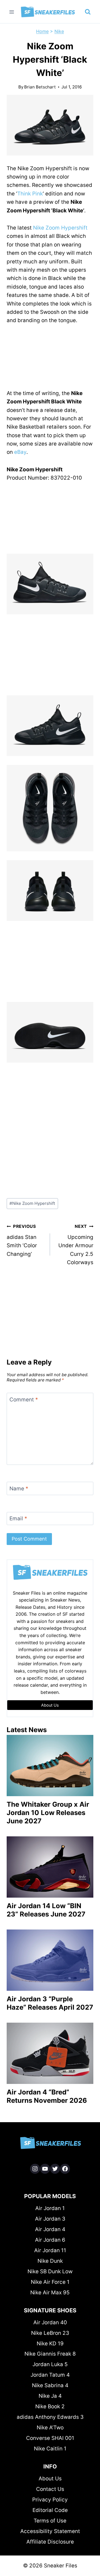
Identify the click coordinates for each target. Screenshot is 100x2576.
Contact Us (50, 2489)
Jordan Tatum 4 (50, 2375)
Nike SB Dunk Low (50, 2271)
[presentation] (50, 1766)
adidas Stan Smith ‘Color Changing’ (22, 1240)
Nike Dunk (50, 2261)
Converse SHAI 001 (50, 2438)
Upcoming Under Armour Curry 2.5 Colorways (76, 1245)
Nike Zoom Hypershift (60, 228)
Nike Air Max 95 (50, 2293)
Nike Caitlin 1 (50, 2449)
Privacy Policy (50, 2500)
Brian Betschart (40, 87)
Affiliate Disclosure (50, 2542)
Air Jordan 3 (50, 2219)
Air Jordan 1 (50, 2208)
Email (18, 1519)
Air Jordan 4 (50, 2229)
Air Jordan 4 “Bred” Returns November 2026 (47, 2096)
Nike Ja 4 (50, 2396)
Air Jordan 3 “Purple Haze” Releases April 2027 (50, 2003)
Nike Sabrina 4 (50, 2385)
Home (42, 31)
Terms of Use (50, 2521)
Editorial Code (50, 2510)
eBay (20, 452)
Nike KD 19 (50, 2344)
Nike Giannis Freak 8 (50, 2354)
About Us (50, 2479)
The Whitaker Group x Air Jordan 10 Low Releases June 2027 (48, 1813)
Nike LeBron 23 (50, 2333)
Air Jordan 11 (50, 2250)
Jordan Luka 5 (50, 2364)
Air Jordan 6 (50, 2240)
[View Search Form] (88, 12)
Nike (59, 31)
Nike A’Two (50, 2428)
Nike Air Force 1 (50, 2282)
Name (19, 1489)
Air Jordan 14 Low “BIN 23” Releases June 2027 (46, 1910)
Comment (24, 1399)
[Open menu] (12, 12)
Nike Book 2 (50, 2406)
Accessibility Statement (50, 2531)
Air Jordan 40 (50, 2322)
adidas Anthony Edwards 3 (50, 2417)
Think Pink (30, 194)
